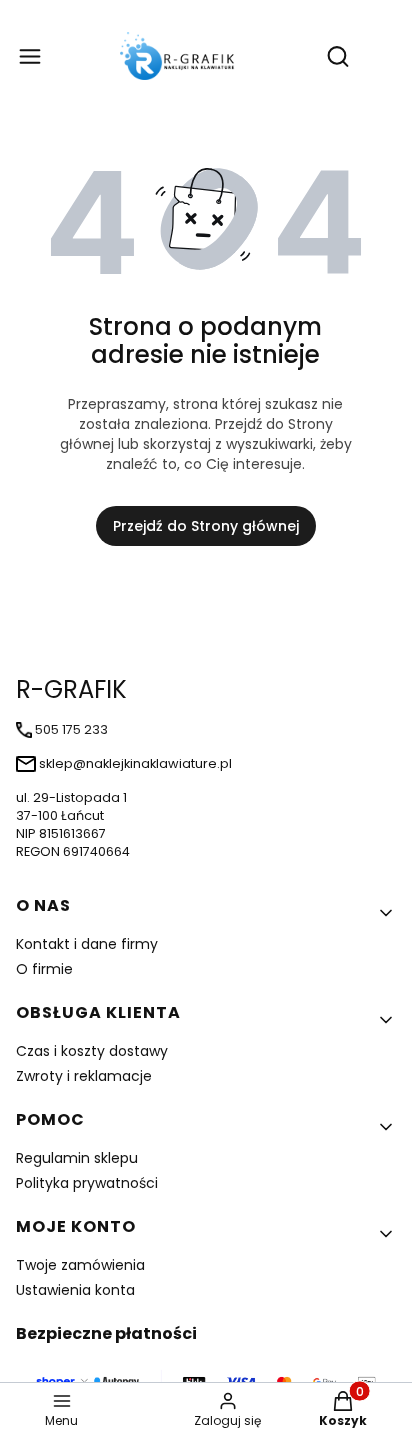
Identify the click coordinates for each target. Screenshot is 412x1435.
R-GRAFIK (71, 689)
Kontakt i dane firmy (87, 944)
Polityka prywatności (87, 1183)
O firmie (44, 969)
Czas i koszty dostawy (92, 1051)
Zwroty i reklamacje (84, 1076)
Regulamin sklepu (77, 1158)
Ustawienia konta (75, 1290)
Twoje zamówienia (80, 1265)
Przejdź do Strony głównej (206, 526)
